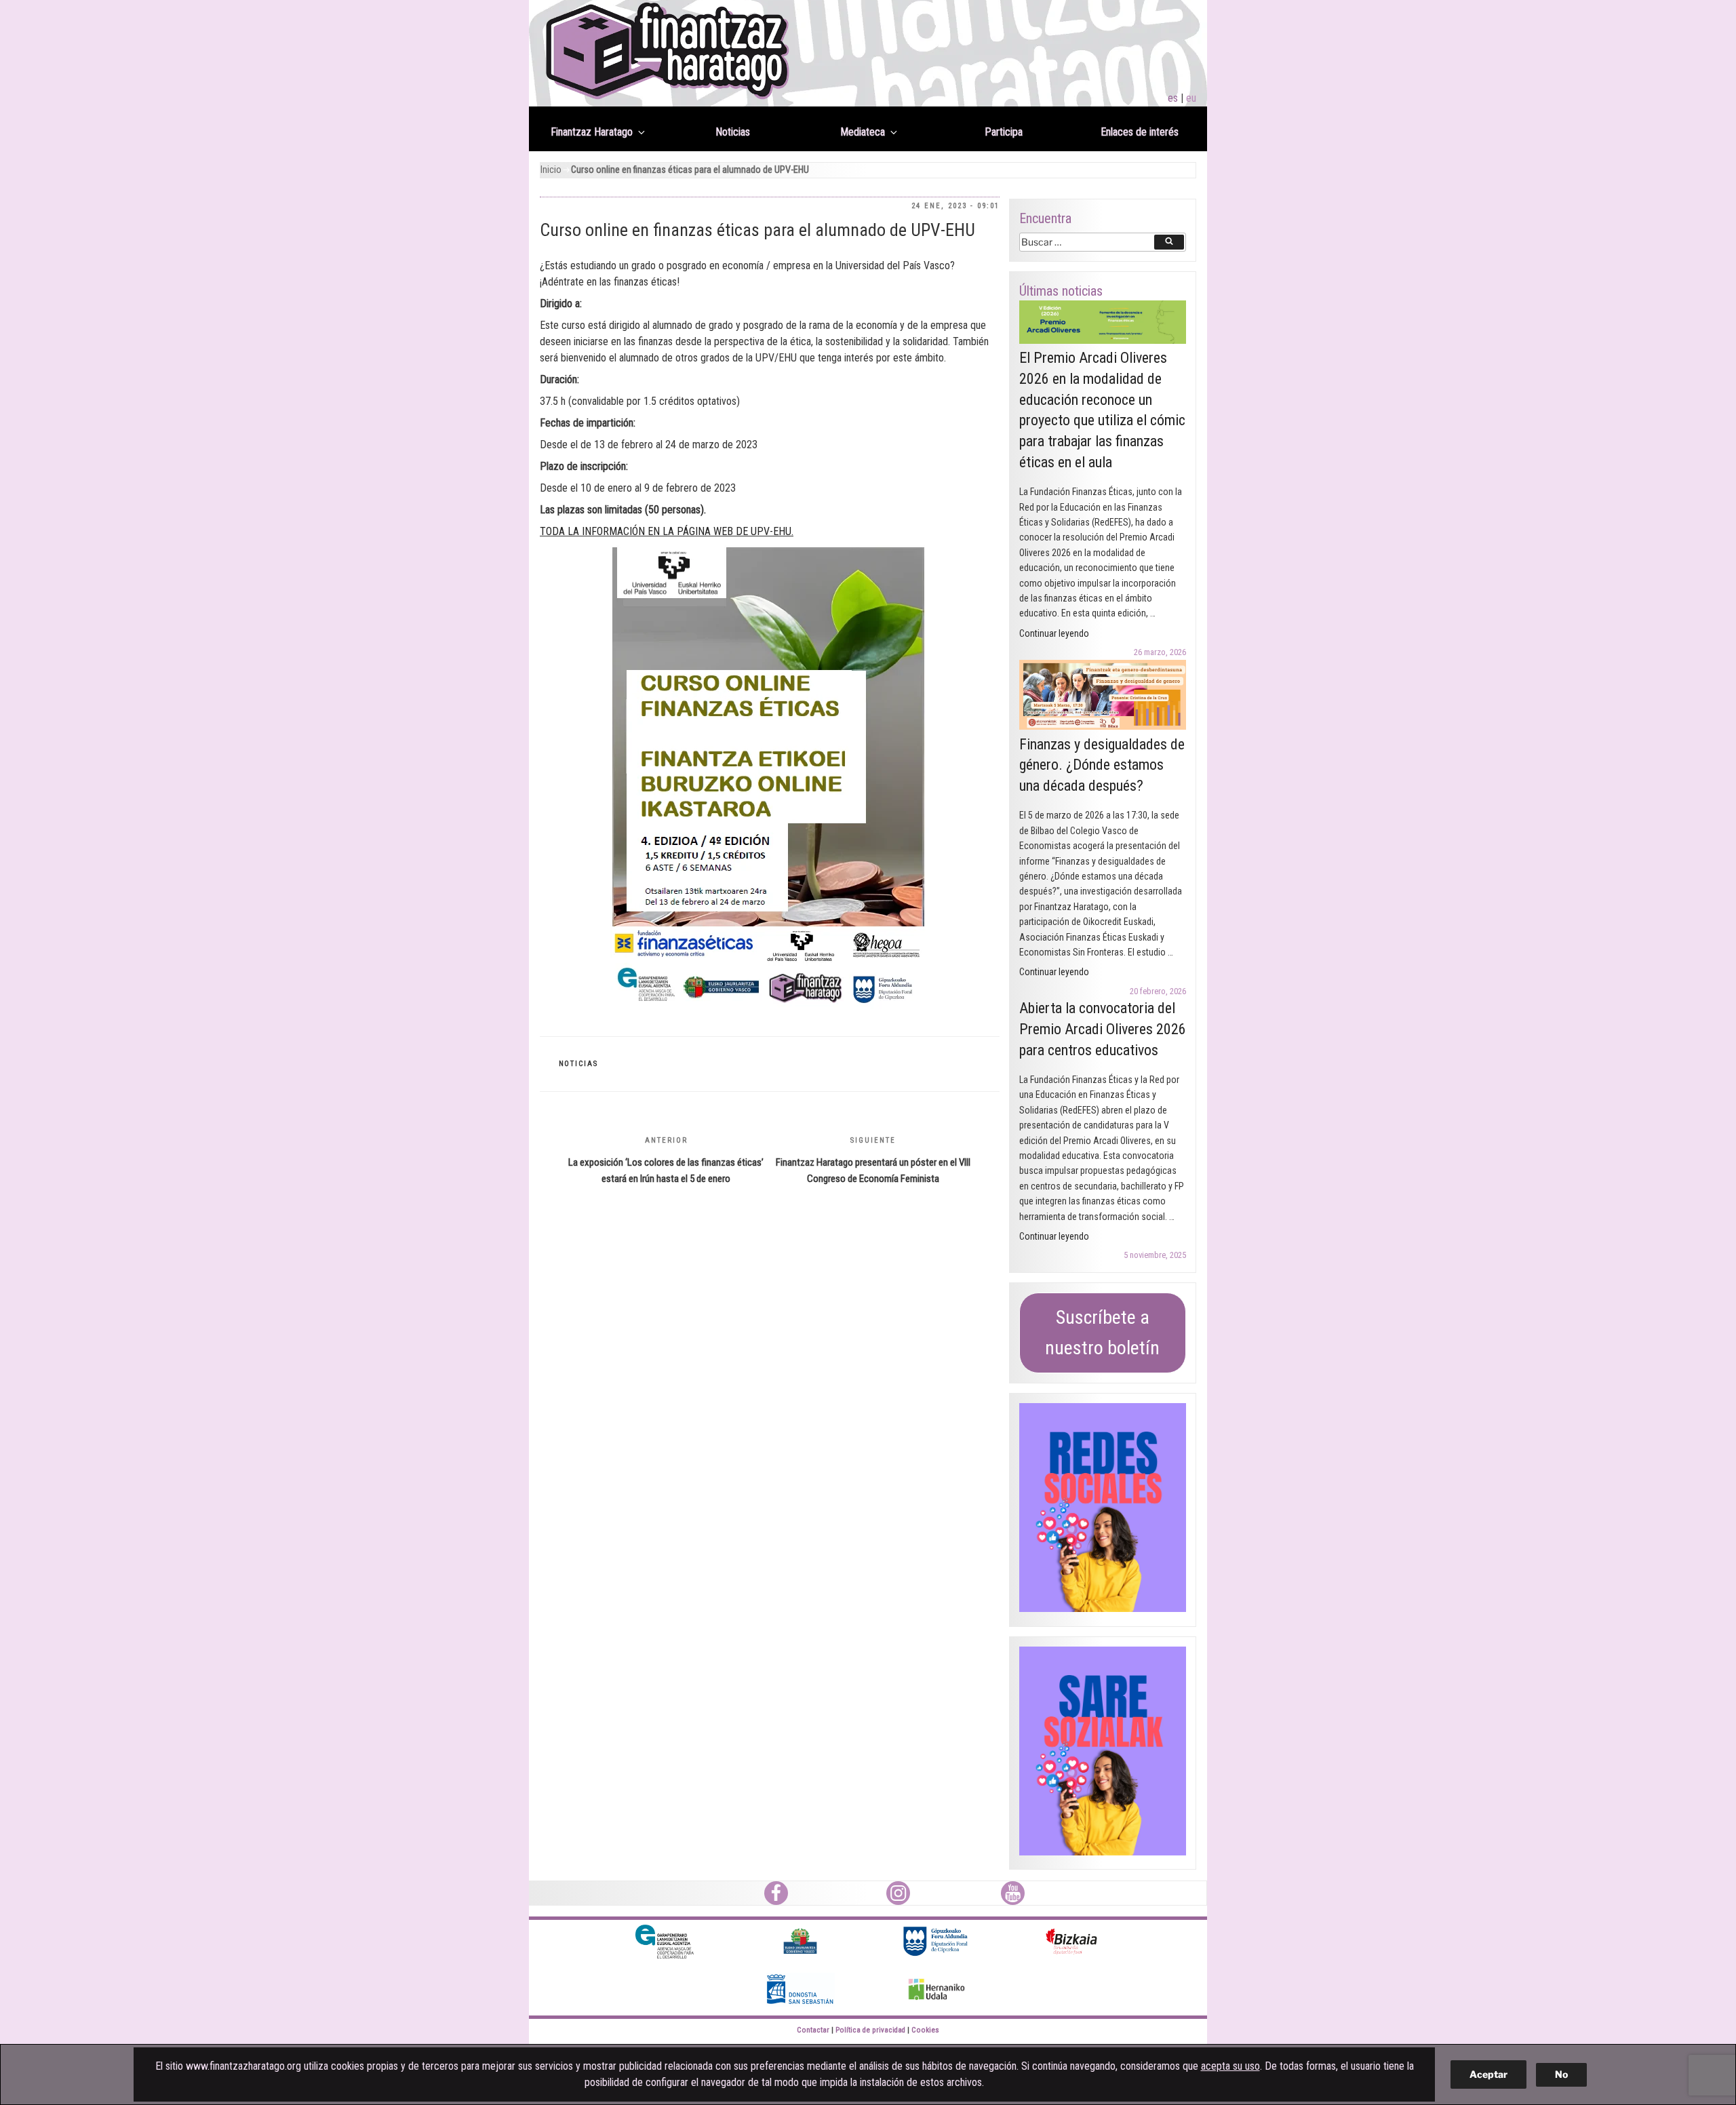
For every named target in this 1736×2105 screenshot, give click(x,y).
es (1173, 98)
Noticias (733, 132)
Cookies (925, 2030)
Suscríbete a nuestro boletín (1102, 1333)
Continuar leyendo (1054, 633)
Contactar (813, 2030)
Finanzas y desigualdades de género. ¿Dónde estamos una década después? (1102, 765)
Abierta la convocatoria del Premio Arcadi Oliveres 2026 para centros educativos (1103, 1029)
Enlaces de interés (1140, 132)
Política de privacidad (870, 2030)
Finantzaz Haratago (592, 132)
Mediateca (863, 132)
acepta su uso (1230, 2066)
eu (1191, 98)
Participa (1004, 132)
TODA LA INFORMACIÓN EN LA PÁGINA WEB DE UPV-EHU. (667, 531)
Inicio (551, 170)
